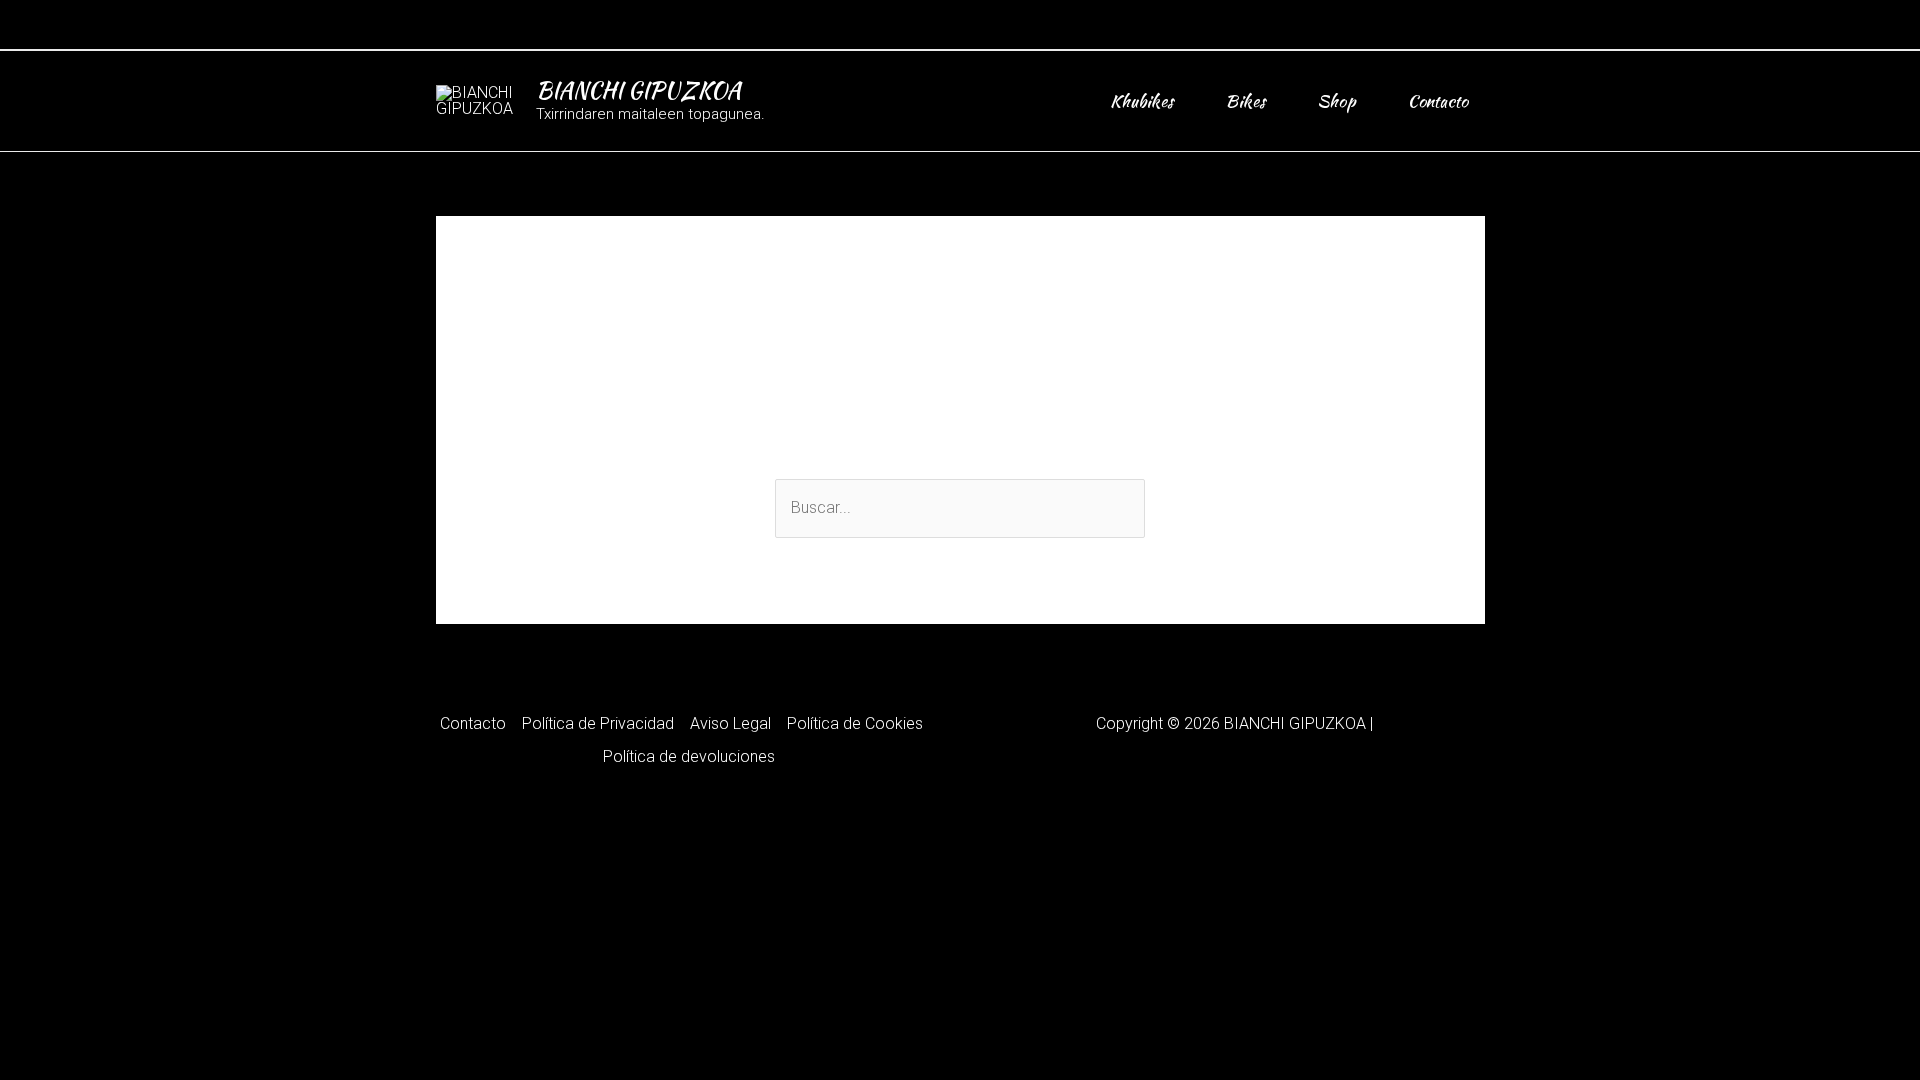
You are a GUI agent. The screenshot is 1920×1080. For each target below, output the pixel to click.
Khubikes (1141, 101)
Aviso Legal (730, 723)
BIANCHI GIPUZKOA (638, 90)
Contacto (1438, 101)
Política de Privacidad (598, 723)
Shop (1336, 101)
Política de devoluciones (689, 756)
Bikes (1245, 101)
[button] (1478, 24)
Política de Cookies (855, 723)
